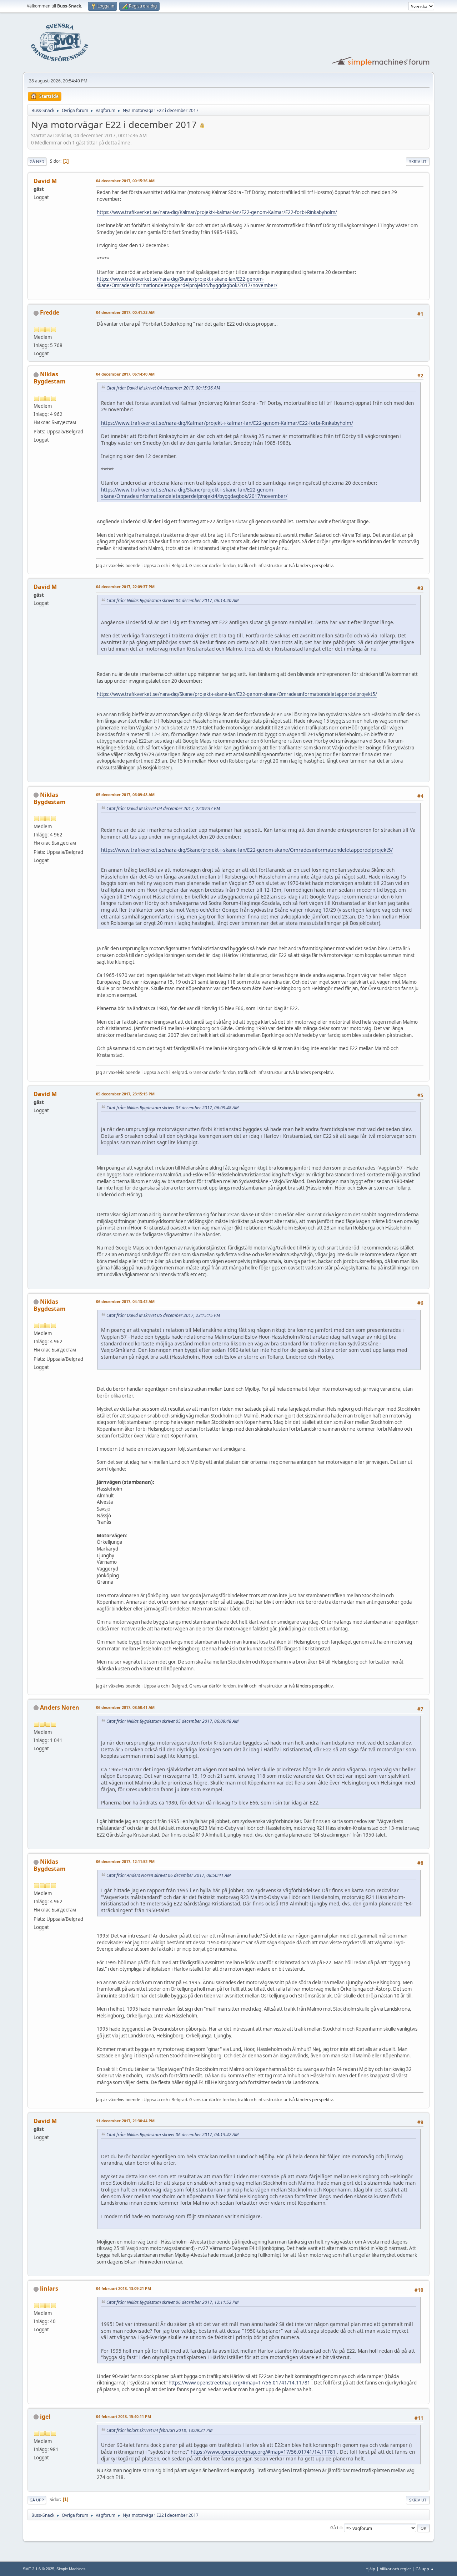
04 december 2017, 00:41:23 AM (125, 312)
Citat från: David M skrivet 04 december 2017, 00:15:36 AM (163, 388)
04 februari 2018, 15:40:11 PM (124, 2416)
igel (45, 2417)
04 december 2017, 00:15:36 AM (125, 181)
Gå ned (37, 161)
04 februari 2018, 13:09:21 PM (124, 2288)
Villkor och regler (395, 2569)
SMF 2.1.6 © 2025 (39, 2569)
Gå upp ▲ (425, 2569)
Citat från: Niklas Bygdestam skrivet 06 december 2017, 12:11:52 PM (172, 2302)
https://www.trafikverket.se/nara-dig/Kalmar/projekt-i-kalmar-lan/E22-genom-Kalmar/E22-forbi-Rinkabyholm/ (217, 212)
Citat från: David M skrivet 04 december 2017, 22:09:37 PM (163, 808)
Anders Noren (60, 1707)
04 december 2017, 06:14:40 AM (125, 374)
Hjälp (370, 2569)
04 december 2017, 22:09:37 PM (125, 587)
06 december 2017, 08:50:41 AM (125, 1707)
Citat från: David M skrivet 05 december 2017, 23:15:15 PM (163, 1315)
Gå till (336, 2528)
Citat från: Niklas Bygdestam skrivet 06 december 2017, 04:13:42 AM (172, 2135)
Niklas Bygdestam (50, 378)
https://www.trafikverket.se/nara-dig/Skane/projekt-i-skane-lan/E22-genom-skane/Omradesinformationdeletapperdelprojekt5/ (237, 694)
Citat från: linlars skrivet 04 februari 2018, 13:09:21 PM (159, 2430)
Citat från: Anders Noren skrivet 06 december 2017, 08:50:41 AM (169, 1875)
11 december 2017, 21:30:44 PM (125, 2121)
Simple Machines (71, 2569)
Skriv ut (418, 161)
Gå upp (37, 2500)
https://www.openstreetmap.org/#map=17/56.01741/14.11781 (239, 2383)
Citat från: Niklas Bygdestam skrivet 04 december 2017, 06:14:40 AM (172, 600)
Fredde (50, 312)
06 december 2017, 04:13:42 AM (125, 1301)
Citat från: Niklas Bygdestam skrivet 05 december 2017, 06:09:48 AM (172, 1108)
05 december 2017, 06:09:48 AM (125, 795)
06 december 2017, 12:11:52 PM (125, 1861)
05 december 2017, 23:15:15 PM (125, 1094)
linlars (49, 2289)
